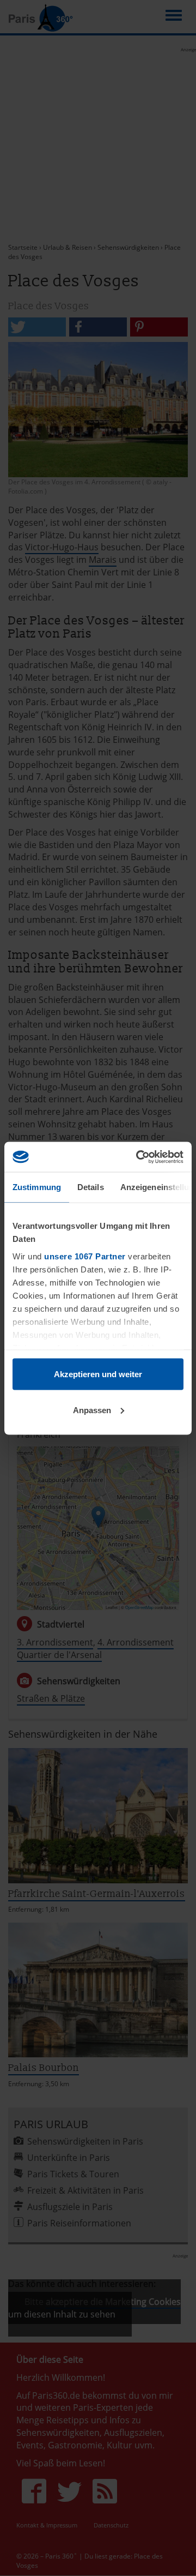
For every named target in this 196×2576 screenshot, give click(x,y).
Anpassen (92, 1410)
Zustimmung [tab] (37, 1187)
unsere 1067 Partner (85, 1256)
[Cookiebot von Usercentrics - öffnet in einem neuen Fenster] (138, 1157)
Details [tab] (91, 1187)
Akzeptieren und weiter (98, 1374)
